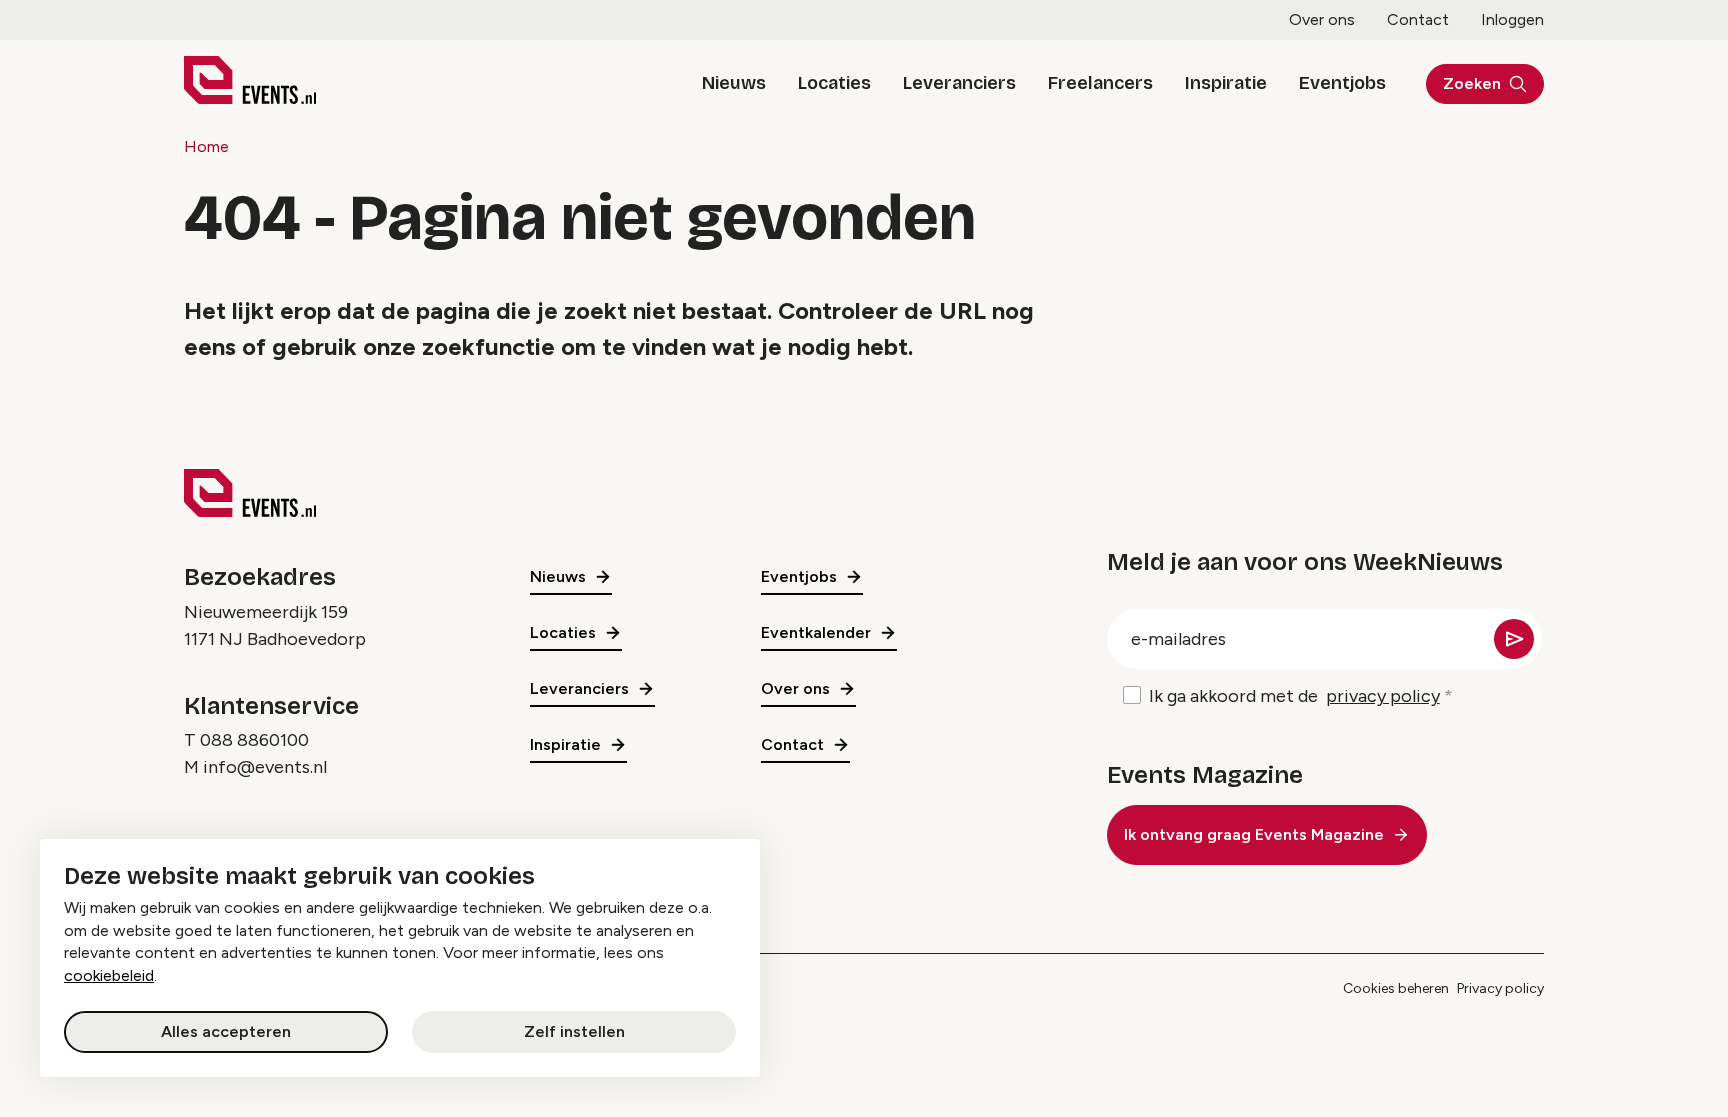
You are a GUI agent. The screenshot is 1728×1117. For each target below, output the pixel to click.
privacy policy (1383, 696)
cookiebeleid (109, 975)
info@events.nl (265, 767)
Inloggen (1512, 19)
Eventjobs (1342, 83)
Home (206, 146)
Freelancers (1100, 83)
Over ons (1322, 19)
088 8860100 (254, 740)
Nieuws (734, 83)
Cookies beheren (1396, 988)
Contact (1418, 19)
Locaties (834, 83)
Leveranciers (959, 83)
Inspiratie (1226, 83)
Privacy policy (1500, 988)
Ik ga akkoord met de (1294, 696)
